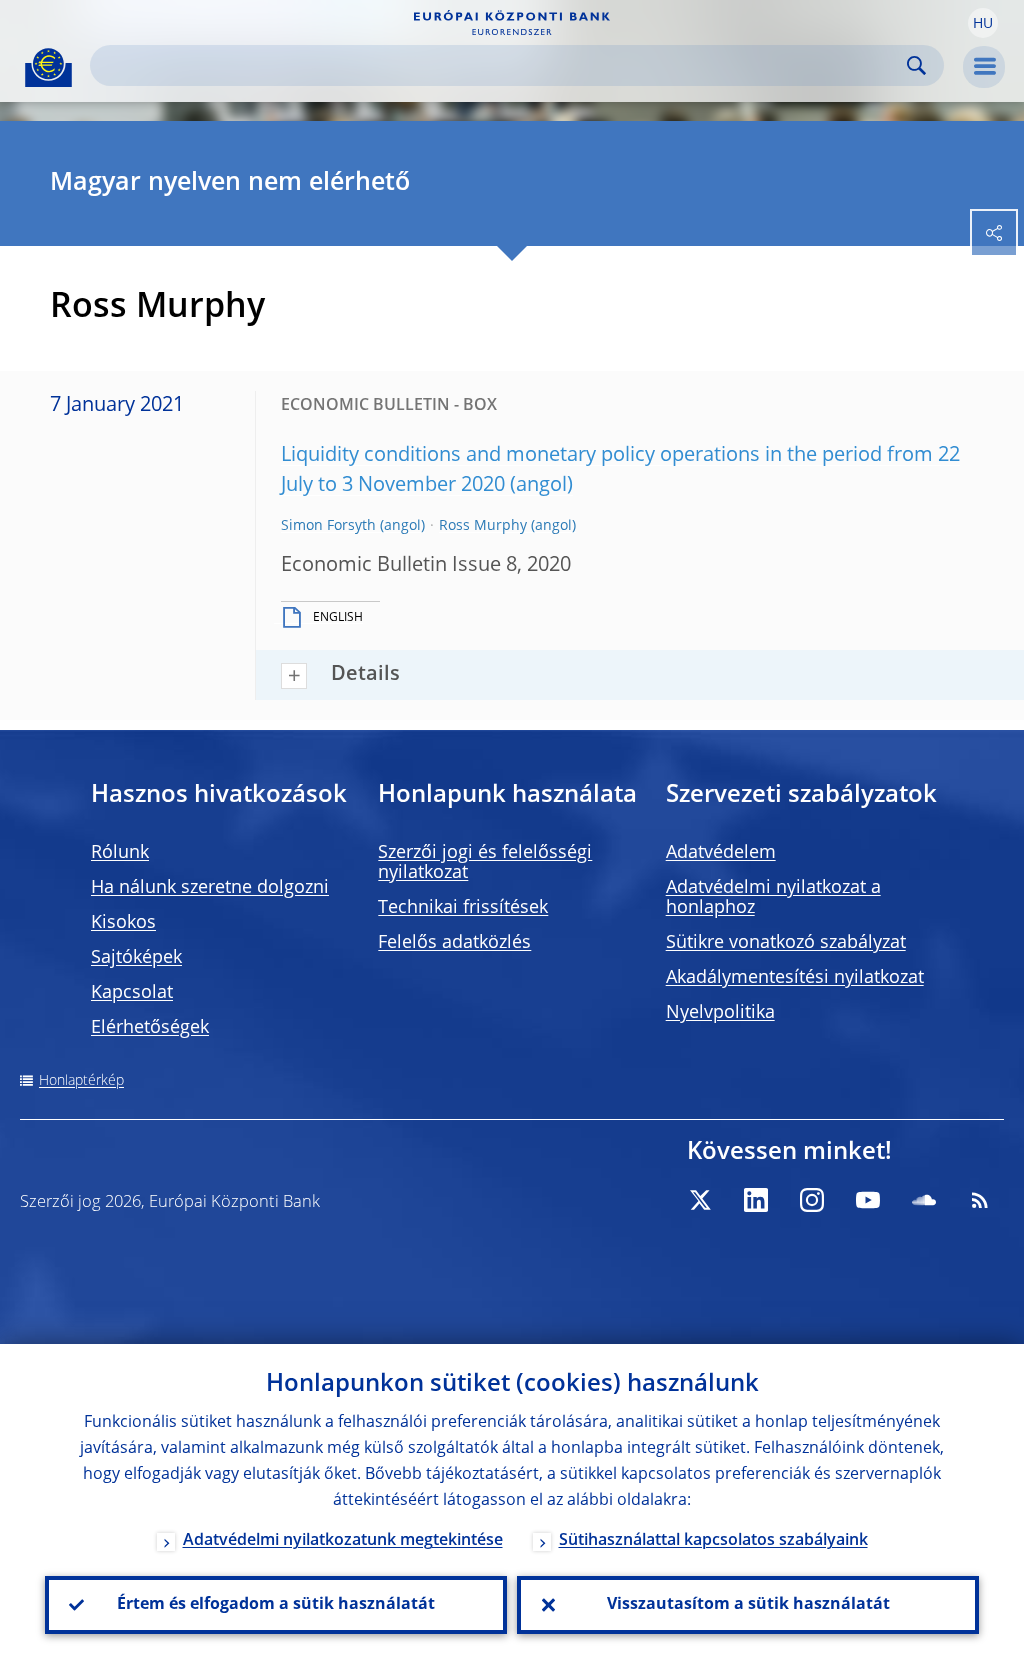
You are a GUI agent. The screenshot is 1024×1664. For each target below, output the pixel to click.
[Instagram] (812, 1200)
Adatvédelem (721, 853)
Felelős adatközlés (454, 943)
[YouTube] (868, 1200)
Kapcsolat (132, 993)
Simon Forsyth (328, 526)
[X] (700, 1200)
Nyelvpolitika (720, 1013)
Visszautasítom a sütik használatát (748, 1605)
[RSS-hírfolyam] (980, 1200)
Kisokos (123, 923)
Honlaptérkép (81, 1081)
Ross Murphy (483, 526)
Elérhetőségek (150, 1028)
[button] (983, 23)
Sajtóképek (136, 958)
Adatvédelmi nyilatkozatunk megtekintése (343, 1541)
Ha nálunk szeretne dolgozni (210, 888)
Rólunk (120, 853)
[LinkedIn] (756, 1200)
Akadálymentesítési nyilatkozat (795, 978)
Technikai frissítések (463, 908)
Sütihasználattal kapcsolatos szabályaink (713, 1541)
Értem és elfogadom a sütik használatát (276, 1605)
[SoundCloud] (924, 1200)
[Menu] (984, 67)
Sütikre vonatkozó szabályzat (786, 943)
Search (916, 65)
